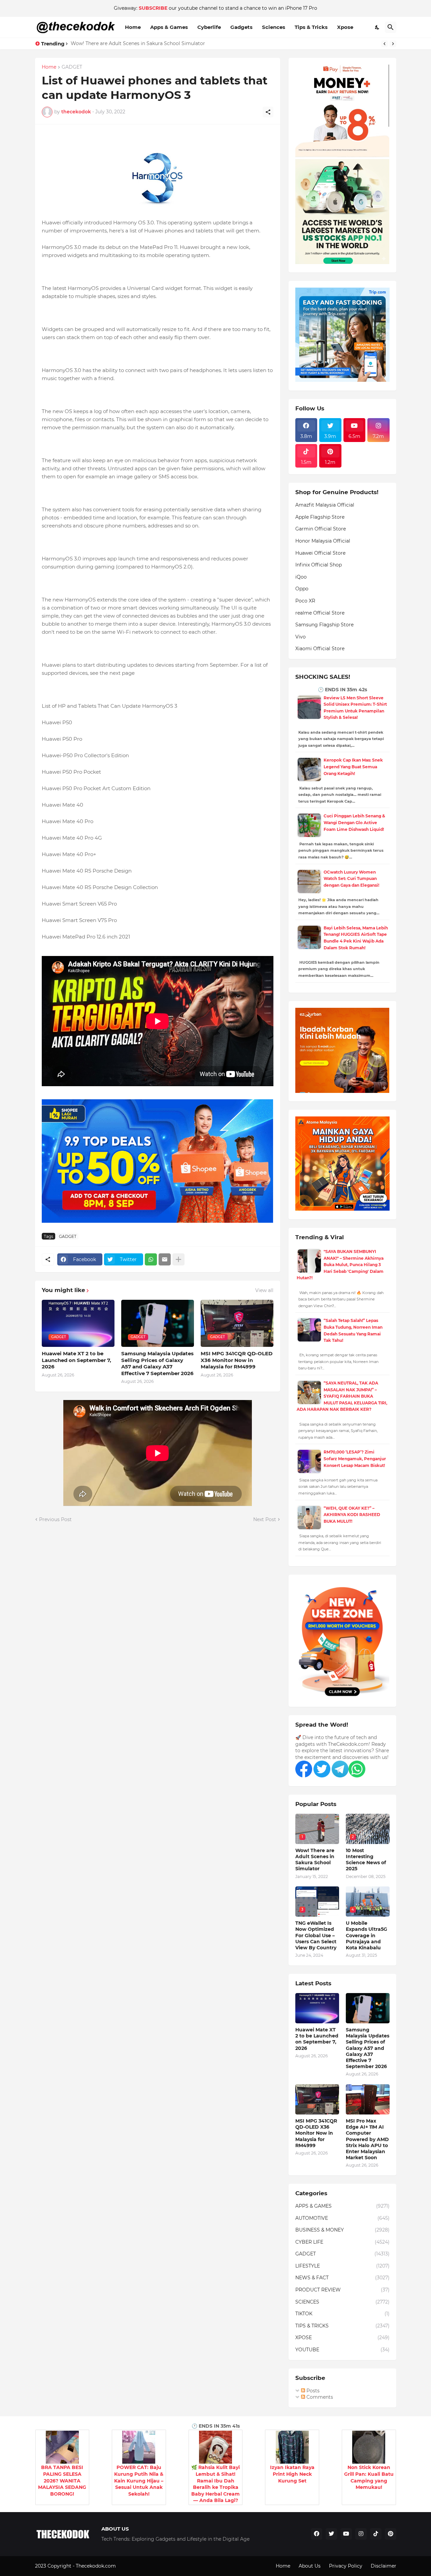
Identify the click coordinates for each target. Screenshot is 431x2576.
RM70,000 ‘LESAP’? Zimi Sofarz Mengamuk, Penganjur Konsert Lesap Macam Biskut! (355, 1459)
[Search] (391, 27)
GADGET (72, 67)
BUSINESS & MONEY (342, 2230)
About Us (310, 2566)
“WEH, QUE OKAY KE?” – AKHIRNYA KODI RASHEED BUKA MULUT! (352, 1515)
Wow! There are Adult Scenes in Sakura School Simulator (138, 43)
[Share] (268, 112)
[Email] (165, 1259)
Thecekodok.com (96, 2566)
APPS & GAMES (342, 2206)
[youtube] (346, 2534)
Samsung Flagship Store (324, 625)
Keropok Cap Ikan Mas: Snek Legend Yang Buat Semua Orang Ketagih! (353, 767)
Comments (319, 2397)
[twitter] (331, 2534)
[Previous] (385, 44)
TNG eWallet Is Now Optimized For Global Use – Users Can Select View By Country (316, 1935)
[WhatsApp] (151, 1259)
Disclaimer (384, 2566)
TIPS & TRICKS (342, 2326)
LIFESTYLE (342, 2266)
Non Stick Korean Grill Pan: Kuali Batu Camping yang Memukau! (369, 2477)
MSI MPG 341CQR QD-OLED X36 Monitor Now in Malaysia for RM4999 (237, 1360)
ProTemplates (133, 2566)
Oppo (302, 589)
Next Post (265, 1519)
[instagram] (361, 2534)
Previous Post (55, 1519)
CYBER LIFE (342, 2242)
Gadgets (241, 27)
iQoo (301, 577)
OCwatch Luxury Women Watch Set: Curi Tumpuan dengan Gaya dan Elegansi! (351, 879)
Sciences (274, 27)
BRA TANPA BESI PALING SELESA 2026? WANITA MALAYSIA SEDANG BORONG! (62, 2480)
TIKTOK (342, 2314)
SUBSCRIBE (153, 8)
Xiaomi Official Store (320, 649)
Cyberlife (209, 27)
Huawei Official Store (320, 553)
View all (264, 1290)
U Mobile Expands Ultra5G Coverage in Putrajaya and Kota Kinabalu (367, 1935)
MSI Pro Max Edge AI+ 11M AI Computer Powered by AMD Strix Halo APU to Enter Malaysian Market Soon (367, 2139)
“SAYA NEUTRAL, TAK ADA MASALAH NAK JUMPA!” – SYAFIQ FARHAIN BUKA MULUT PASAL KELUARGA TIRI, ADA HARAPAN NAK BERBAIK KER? (342, 1396)
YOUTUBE (342, 2350)
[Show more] (178, 1259)
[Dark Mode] (377, 27)
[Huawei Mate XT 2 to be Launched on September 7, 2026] (317, 2008)
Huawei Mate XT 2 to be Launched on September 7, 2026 (76, 1360)
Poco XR (305, 601)
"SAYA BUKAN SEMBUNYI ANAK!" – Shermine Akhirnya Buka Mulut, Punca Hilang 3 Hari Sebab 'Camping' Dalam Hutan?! (340, 1265)
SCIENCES (342, 2302)
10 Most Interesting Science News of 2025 (366, 1860)
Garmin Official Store (321, 529)
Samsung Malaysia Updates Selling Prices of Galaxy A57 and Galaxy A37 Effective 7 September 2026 (157, 1363)
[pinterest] (391, 2534)
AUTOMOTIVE (342, 2218)
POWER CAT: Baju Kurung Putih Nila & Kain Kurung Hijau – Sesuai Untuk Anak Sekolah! (139, 2480)
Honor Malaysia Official (323, 541)
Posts (312, 2391)
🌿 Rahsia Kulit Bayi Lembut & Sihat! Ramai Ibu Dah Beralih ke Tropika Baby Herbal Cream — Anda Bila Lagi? (215, 2484)
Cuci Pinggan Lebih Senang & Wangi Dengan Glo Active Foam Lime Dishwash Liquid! (354, 822)
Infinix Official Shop (319, 565)
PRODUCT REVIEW (342, 2290)
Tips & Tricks (311, 27)
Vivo (301, 637)
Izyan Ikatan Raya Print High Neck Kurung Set (292, 2474)
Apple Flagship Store (320, 517)
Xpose (345, 27)
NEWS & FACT (342, 2278)
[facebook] (317, 2534)
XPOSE (342, 2338)
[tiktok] (376, 2534)
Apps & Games (169, 27)
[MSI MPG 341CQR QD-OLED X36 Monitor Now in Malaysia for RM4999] (317, 2099)
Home (133, 27)
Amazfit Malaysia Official (325, 505)
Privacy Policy (346, 2566)
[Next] (393, 44)
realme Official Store (320, 613)
